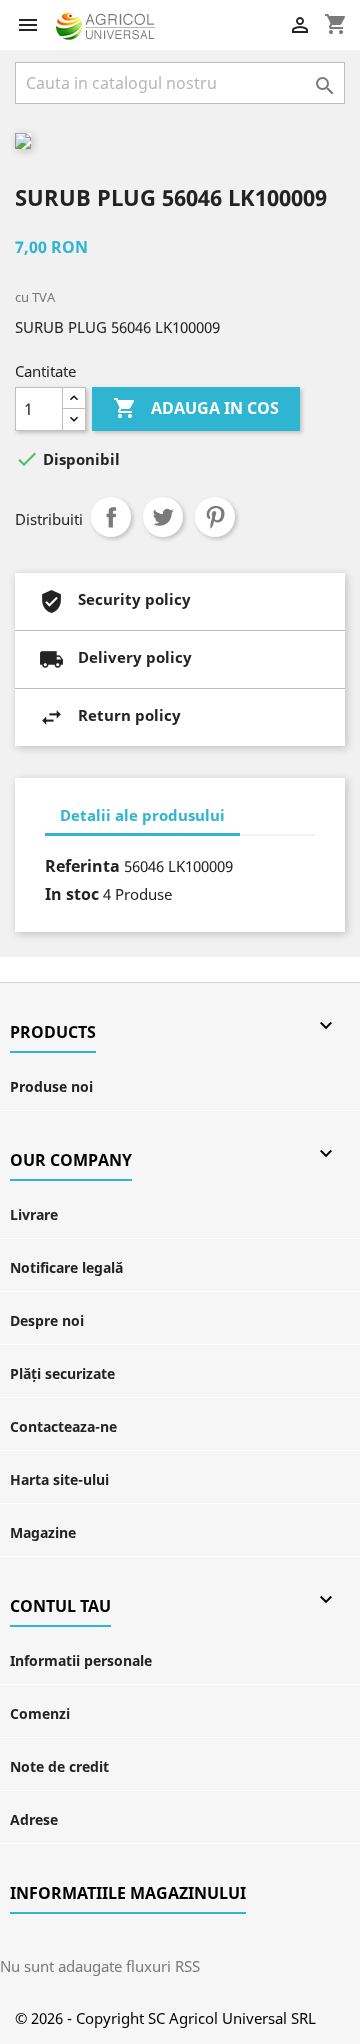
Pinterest (215, 517)
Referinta (82, 866)
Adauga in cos (196, 408)
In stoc (72, 894)
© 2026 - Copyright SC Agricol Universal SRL (165, 2018)
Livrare (34, 1214)
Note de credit (59, 1766)
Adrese (34, 1819)
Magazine (43, 1532)
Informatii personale (81, 1660)
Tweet (163, 517)
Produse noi (51, 1086)
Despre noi (47, 1320)
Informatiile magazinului (128, 1893)
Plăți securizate (62, 1373)
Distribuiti (111, 517)
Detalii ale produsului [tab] (142, 815)
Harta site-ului (59, 1479)
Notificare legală (66, 1267)
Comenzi (40, 1713)
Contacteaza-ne (63, 1426)
